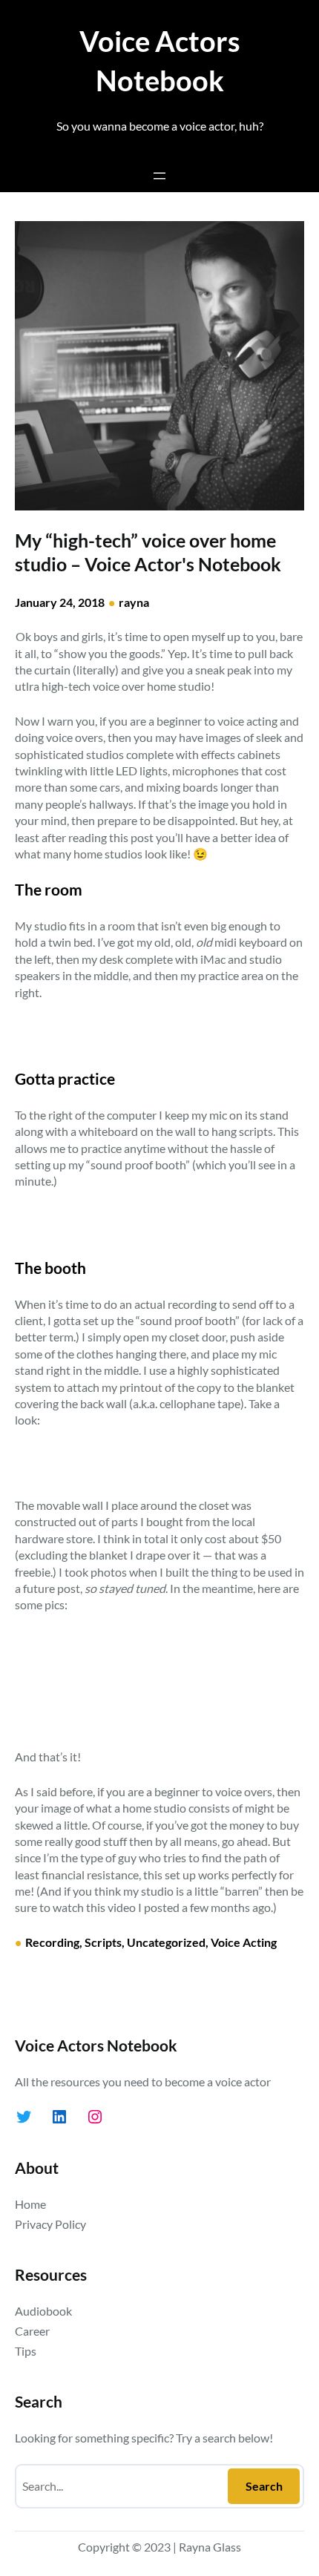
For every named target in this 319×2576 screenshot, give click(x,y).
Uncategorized (166, 1942)
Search (264, 2486)
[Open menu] (159, 176)
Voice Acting (244, 1942)
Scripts (103, 1942)
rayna (134, 602)
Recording (52, 1942)
